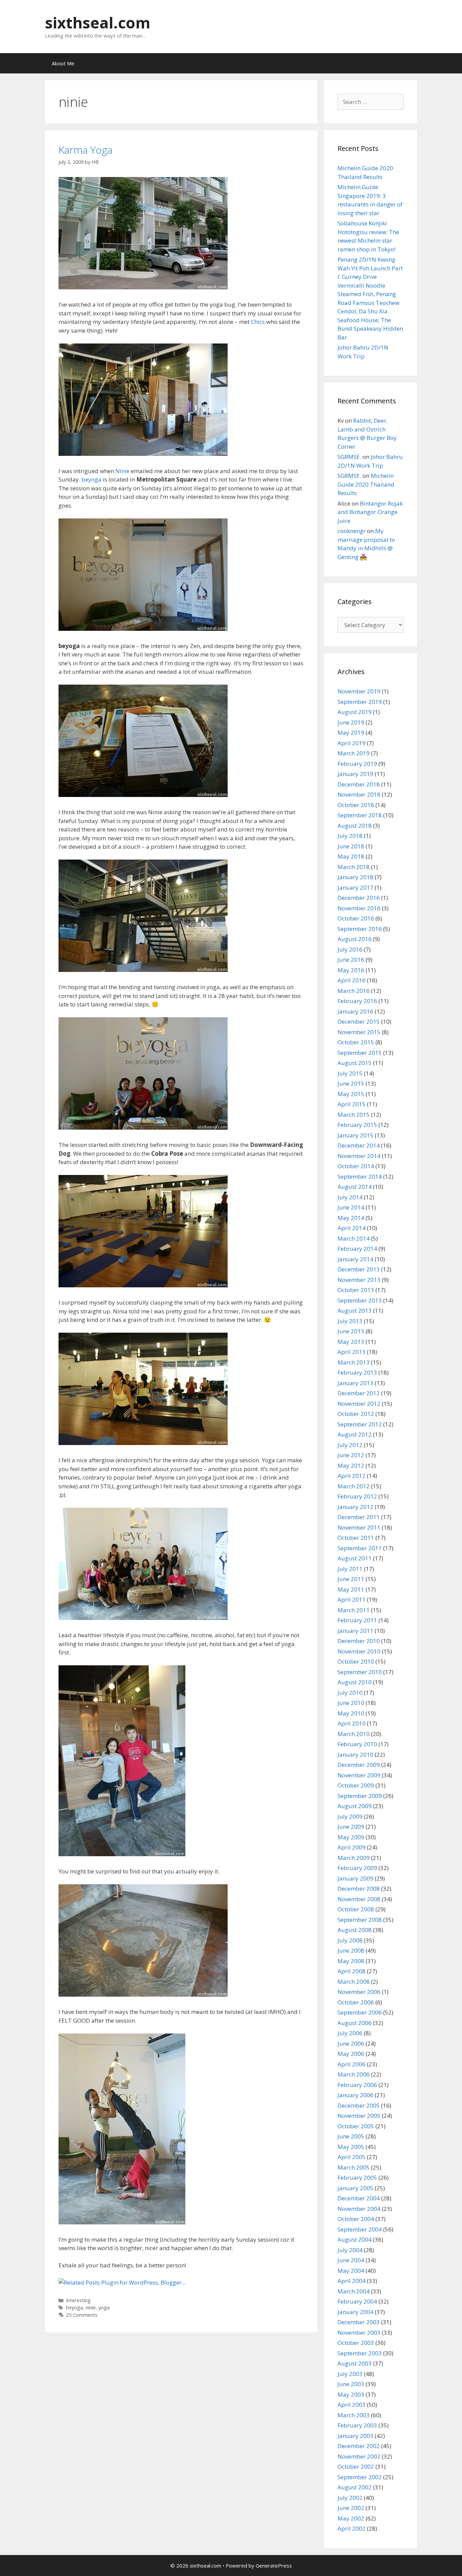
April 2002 (352, 2528)
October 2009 (356, 1785)
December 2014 (359, 1145)
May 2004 (351, 2271)
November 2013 (359, 1280)
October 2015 (356, 1042)
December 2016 (359, 898)
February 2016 (357, 1001)
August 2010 (355, 1682)
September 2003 (360, 2353)
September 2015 (360, 1053)
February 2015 (357, 1125)
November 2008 (359, 1899)
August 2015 (355, 1063)
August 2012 (355, 1434)
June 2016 (351, 960)
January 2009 (355, 1878)
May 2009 (351, 1837)
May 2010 (351, 1713)
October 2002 (356, 2467)
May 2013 (351, 1342)
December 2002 (359, 2446)
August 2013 (355, 1311)
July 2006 (350, 2033)
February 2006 (357, 2085)
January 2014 (355, 1259)
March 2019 (354, 753)
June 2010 (351, 1703)
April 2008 (352, 1971)
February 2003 (357, 2425)
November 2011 (359, 1527)
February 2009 (357, 1868)
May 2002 (351, 2518)
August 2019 (355, 712)
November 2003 (359, 2333)
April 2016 (352, 980)
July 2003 (350, 2374)
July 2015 (350, 1073)
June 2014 (351, 1207)
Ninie (122, 471)
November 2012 (359, 1404)
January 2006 (355, 2095)
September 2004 (360, 2229)
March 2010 (354, 1734)
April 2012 (352, 1476)
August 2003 (355, 2363)
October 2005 (356, 2126)
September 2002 (360, 2477)
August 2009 (355, 1806)
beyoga (91, 479)
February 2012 (357, 1496)
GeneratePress (274, 2566)
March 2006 (354, 2074)
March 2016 (354, 991)
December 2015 (359, 1021)
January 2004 (355, 2312)
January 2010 (355, 1755)
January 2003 (355, 2436)
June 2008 (351, 1950)
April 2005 (352, 2157)
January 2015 (355, 1135)
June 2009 (351, 1827)
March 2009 (354, 1858)
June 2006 (351, 2044)
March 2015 (354, 1115)
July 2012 (350, 1445)
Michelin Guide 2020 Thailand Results (366, 484)
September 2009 (360, 1796)
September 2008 (360, 1920)
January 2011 (355, 1631)
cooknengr (352, 531)
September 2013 (360, 1300)
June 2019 (351, 722)
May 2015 (351, 1094)
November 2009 (359, 1775)
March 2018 (354, 867)
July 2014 (350, 1197)
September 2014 (360, 1176)
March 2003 (354, 2415)
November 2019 (359, 691)
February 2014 (357, 1249)
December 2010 (359, 1641)
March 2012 (354, 1486)
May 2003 (351, 2394)
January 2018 (355, 877)
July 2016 (350, 949)
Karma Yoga (85, 150)
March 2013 (354, 1362)
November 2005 (359, 2116)
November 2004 (359, 2209)
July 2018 (350, 836)
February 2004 (357, 2301)
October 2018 (356, 805)
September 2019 (360, 702)
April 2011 (352, 1600)
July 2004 (350, 2250)
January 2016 (355, 1011)
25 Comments (82, 2315)
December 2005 (359, 2105)
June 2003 (351, 2384)
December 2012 (359, 1393)
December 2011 (359, 1517)
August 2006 (355, 2023)
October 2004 (356, 2219)
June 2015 (351, 1083)
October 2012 (356, 1414)
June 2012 (351, 1455)
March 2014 (354, 1238)
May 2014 (351, 1218)
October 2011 (356, 1538)
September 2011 (360, 1548)
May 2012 (351, 1465)
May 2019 (351, 732)
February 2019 (357, 764)
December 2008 (359, 1889)
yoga (104, 2307)
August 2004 (355, 2239)
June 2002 (351, 2508)
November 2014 (359, 1156)
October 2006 (356, 2002)
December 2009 (359, 1765)
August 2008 (355, 1930)
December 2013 (359, 1269)
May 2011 (351, 1589)
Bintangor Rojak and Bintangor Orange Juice (370, 512)
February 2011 (357, 1620)
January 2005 (355, 2188)
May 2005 (351, 2147)
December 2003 (359, 2322)
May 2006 (351, 2054)
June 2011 (351, 1579)
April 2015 (352, 1104)
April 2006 (352, 2064)
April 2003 (352, 2405)
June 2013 (351, 1331)
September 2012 (360, 1424)
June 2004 (351, 2260)
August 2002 (355, 2487)
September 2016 (360, 929)
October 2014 (356, 1166)
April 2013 (352, 1352)
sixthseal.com (98, 23)
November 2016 (359, 908)
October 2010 (356, 1661)
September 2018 (360, 815)
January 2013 (355, 1383)
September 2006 (360, 2012)
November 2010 (359, 1651)
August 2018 (355, 826)
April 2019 (352, 743)
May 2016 (351, 970)
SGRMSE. (349, 457)
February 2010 (357, 1744)
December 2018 (359, 784)
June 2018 (351, 846)
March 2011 (354, 1610)
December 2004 (359, 2198)
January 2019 (355, 774)
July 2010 (350, 1693)
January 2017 (355, 887)
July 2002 (350, 2498)
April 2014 (352, 1228)
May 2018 (351, 856)
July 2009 (350, 1816)
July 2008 (350, 1940)
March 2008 (354, 1982)
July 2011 (350, 1569)
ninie (91, 2307)
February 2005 (357, 2178)
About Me (63, 63)
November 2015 (359, 1032)
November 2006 (359, 1992)
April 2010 (352, 1723)
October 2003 (356, 2343)
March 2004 (354, 2291)
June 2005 (351, 2136)
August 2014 (355, 1187)
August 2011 (355, 1558)
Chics (258, 322)
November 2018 (359, 794)
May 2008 (351, 1961)
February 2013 (357, 1372)
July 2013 (350, 1321)
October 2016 (356, 918)
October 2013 (356, 1290)
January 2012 (355, 1507)
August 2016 (355, 939)
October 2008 (356, 1909)
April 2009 (352, 1847)
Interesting (78, 2300)
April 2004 (352, 2281)
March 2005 (354, 2167)
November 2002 (359, 2456)
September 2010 (360, 1672)
